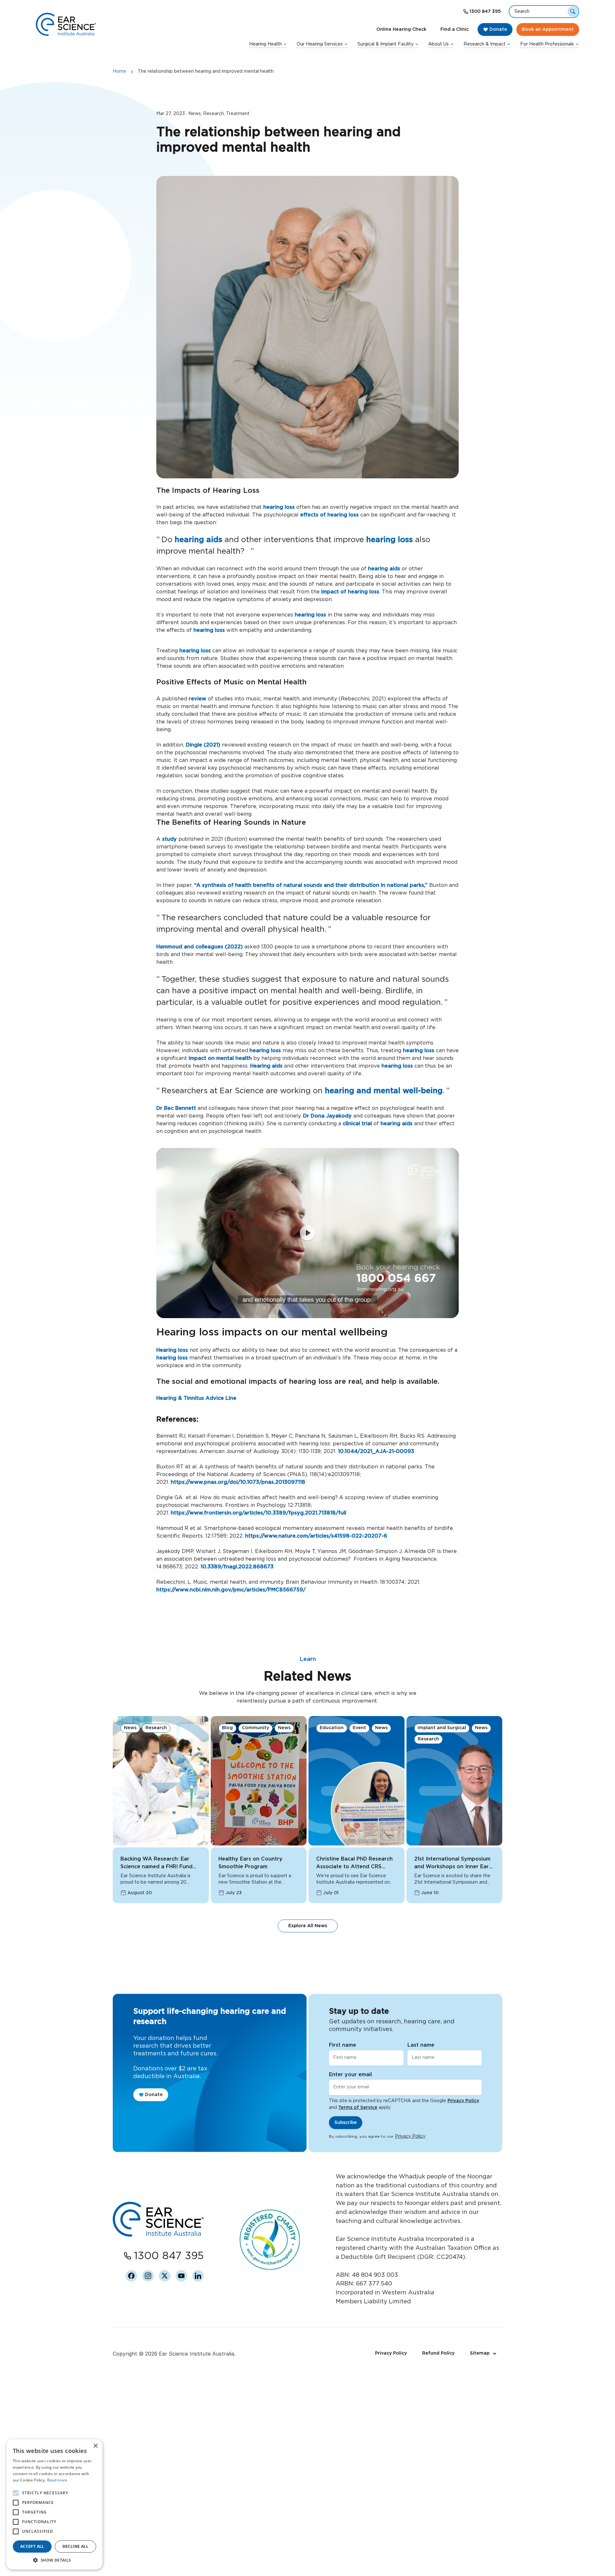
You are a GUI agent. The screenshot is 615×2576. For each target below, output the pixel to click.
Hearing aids (266, 1066)
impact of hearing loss (350, 592)
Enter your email (350, 2075)
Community (255, 1728)
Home (119, 71)
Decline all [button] (75, 2546)
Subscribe (346, 2123)
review (198, 699)
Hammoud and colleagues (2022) (200, 947)
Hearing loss (172, 1350)
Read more (57, 2480)
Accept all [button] (32, 2546)
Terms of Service (358, 2108)
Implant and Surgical (442, 1728)
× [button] (95, 2446)
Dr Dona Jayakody (327, 1116)
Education (332, 1728)
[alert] (54, 2504)
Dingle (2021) (203, 745)
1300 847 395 (485, 12)
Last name (421, 2045)
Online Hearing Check (401, 29)
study (169, 839)
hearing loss (279, 507)
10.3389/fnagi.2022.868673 (236, 1567)
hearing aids (198, 540)
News (130, 1728)
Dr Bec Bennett (176, 1108)
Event (359, 1728)
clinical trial (357, 1124)
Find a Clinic (455, 29)
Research (156, 1728)
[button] (54, 2560)
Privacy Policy (463, 2101)
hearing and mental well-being (384, 1091)
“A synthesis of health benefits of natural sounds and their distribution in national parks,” (310, 885)
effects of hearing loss (329, 515)
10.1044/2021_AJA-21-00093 (375, 1451)
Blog (227, 1728)
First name (343, 2045)
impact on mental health (220, 1058)
